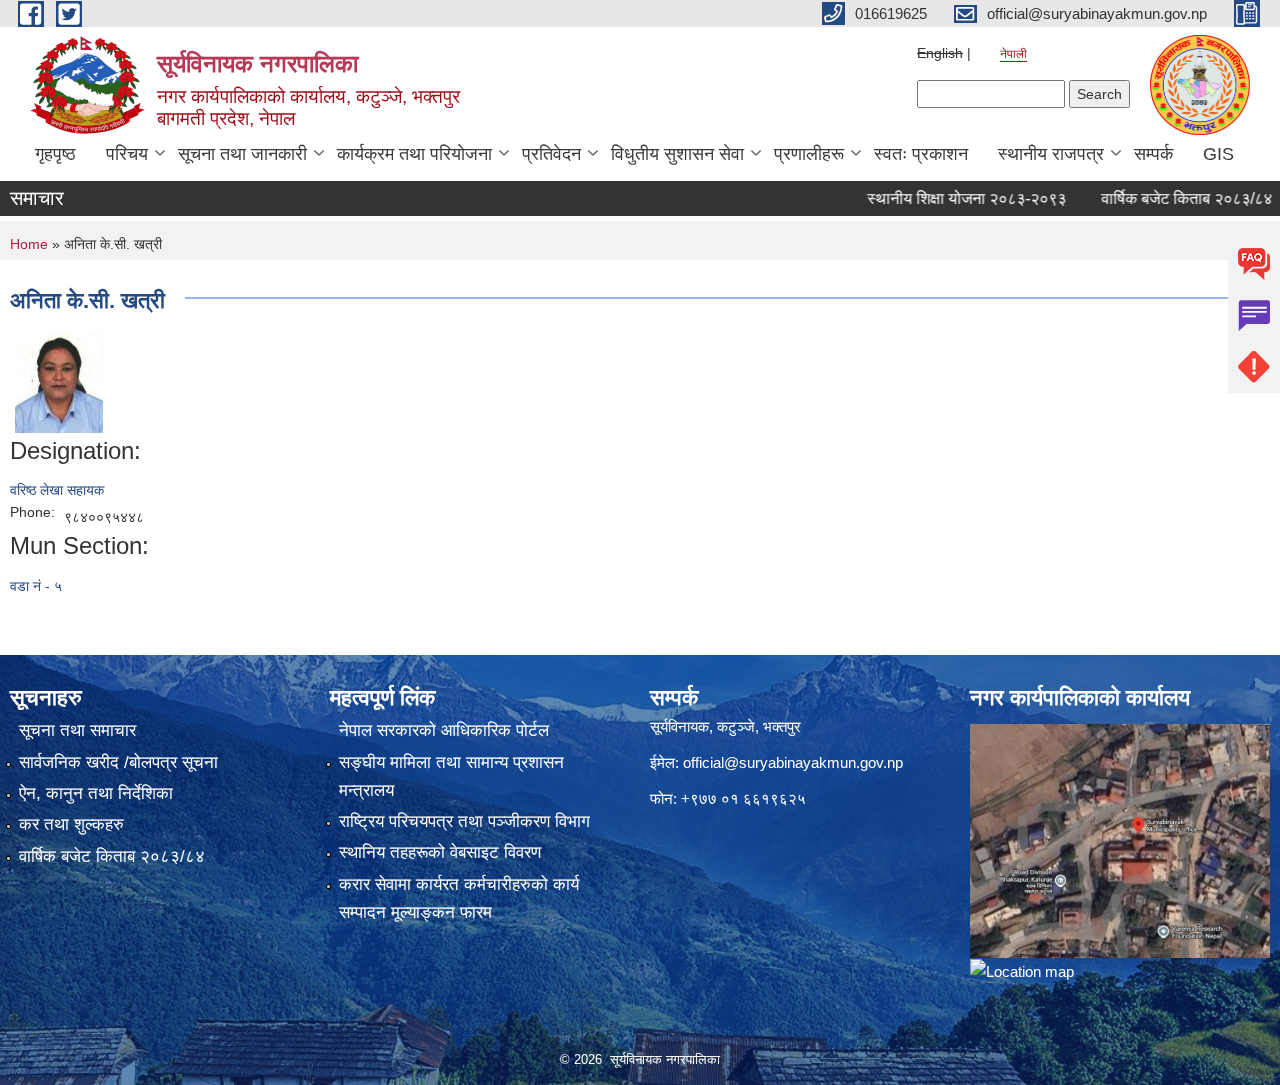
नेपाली (1013, 54)
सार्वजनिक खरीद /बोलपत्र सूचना (118, 762)
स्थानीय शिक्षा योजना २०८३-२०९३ (944, 198)
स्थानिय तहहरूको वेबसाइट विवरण (440, 852)
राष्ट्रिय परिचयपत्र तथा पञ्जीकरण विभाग (464, 821)
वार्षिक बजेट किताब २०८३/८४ (1164, 198)
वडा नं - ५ (36, 586)
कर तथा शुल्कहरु (71, 824)
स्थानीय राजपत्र (1051, 154)
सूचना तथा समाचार (77, 730)
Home (29, 244)
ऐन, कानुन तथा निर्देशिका (96, 793)
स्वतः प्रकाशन (921, 154)
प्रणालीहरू (809, 154)
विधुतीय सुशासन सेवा (677, 154)
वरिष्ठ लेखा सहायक (57, 490)
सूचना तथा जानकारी (242, 154)
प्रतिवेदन (551, 154)
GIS (1218, 154)
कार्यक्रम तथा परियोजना (414, 154)
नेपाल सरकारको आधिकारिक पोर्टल (444, 730)
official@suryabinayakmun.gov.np (793, 762)
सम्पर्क (1153, 154)
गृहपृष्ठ (55, 154)
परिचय (127, 154)
